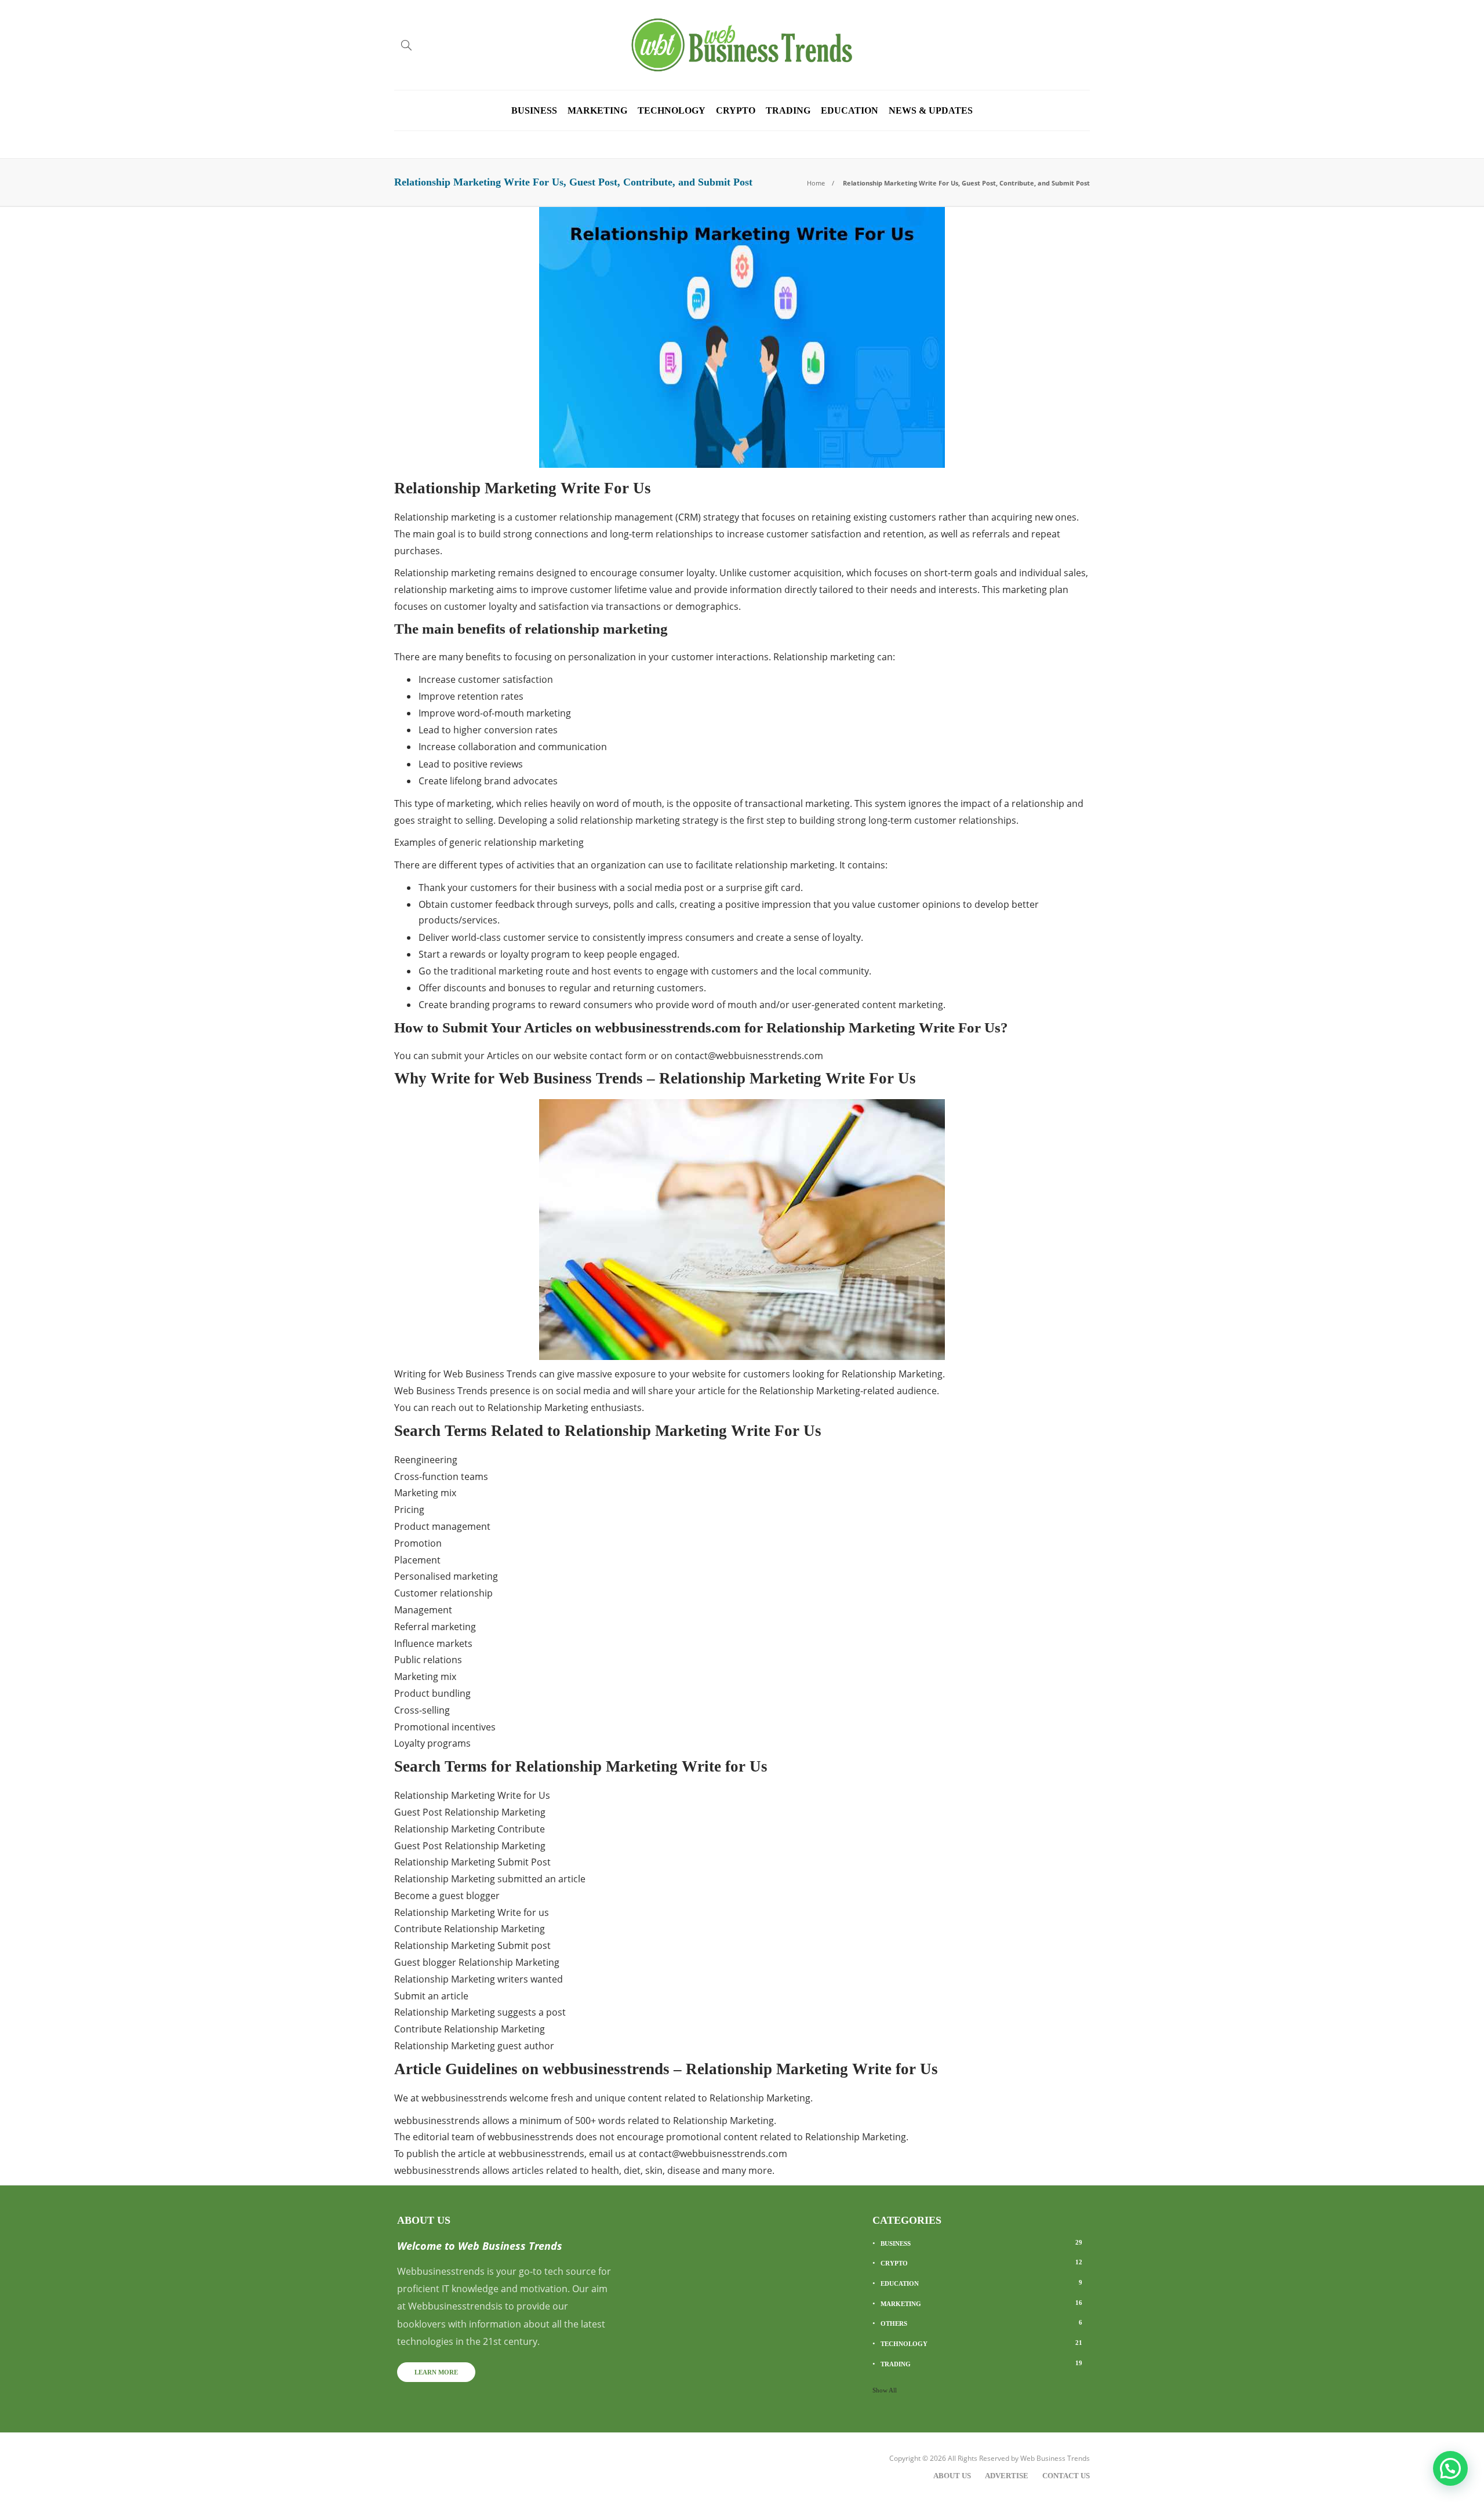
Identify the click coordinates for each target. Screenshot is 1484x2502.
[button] (1450, 2468)
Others (981, 2323)
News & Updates (931, 110)
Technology (672, 110)
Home (816, 183)
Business (534, 110)
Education (850, 110)
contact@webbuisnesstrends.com (749, 1056)
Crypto (736, 110)
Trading (788, 110)
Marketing (597, 110)
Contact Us (1066, 2476)
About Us (952, 2476)
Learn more (436, 2372)
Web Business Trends (1055, 2458)
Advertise (1007, 2476)
